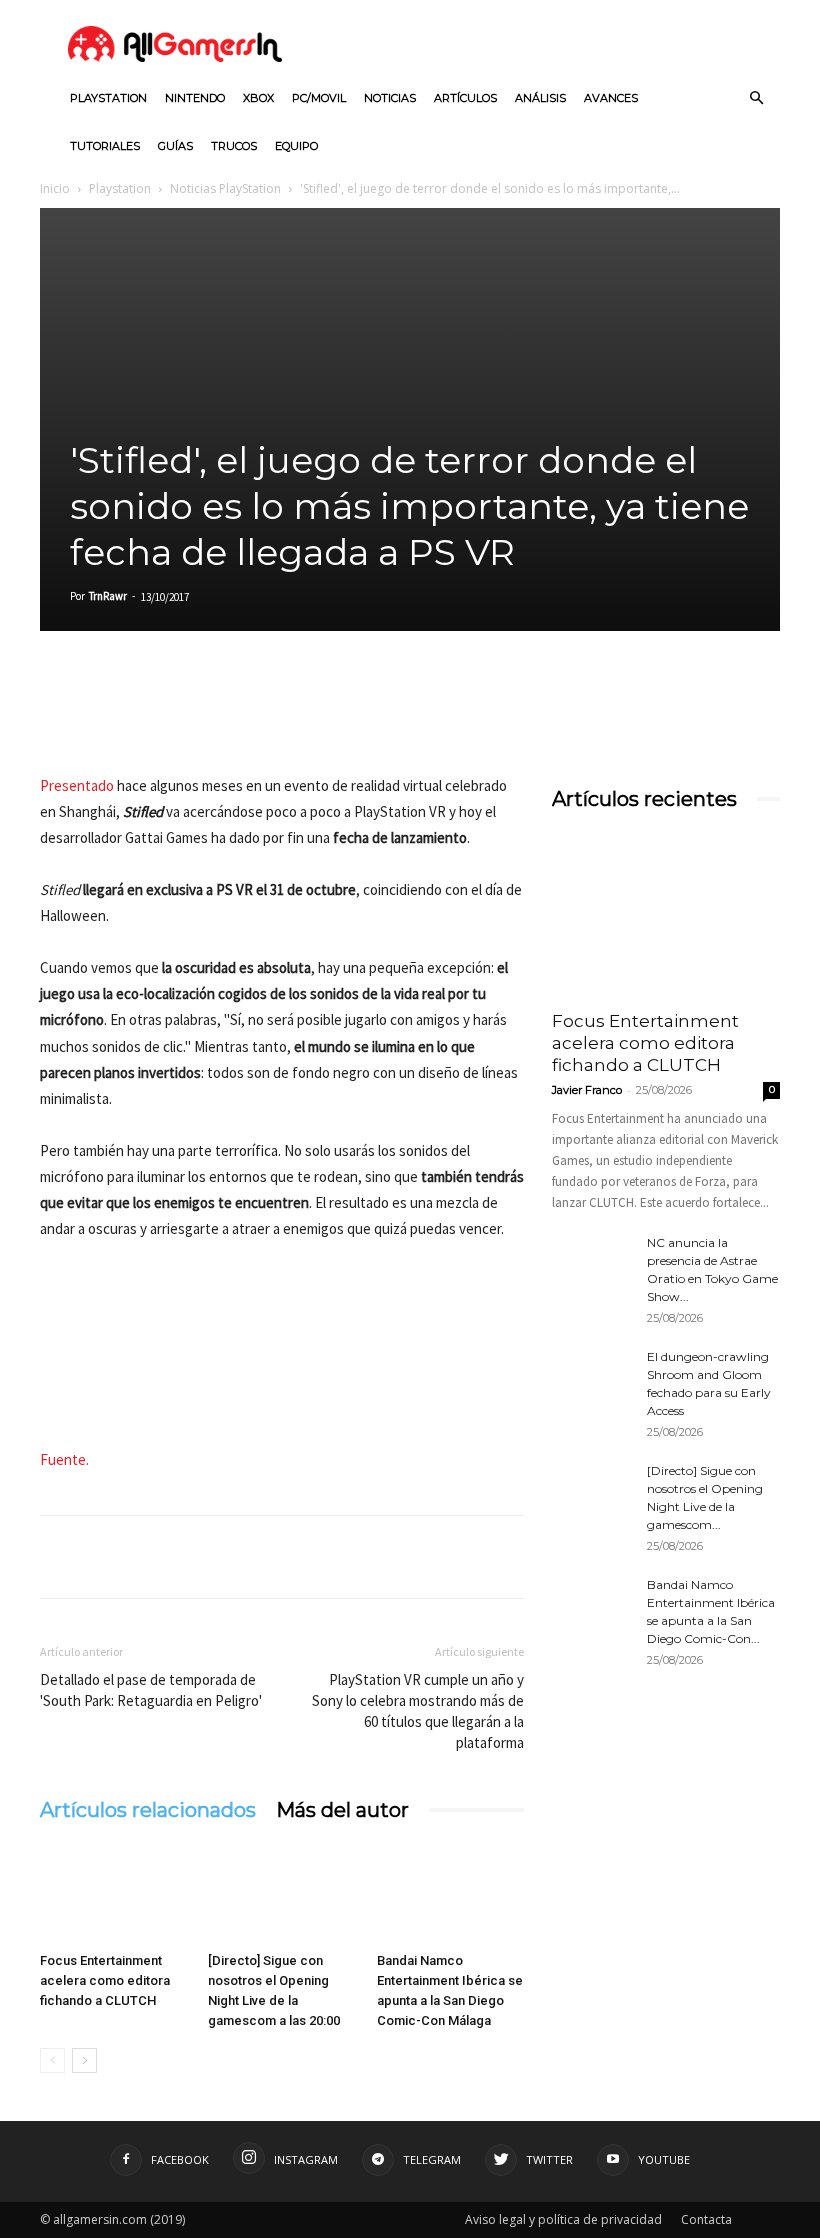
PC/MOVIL (319, 98)
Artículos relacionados (148, 1810)
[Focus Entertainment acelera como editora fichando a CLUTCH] (113, 1893)
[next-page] (84, 2060)
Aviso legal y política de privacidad (563, 2219)
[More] (291, 716)
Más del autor (342, 1810)
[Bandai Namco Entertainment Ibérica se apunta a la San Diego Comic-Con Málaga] (450, 1893)
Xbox (258, 98)
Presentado (78, 785)
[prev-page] (52, 2060)
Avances (611, 98)
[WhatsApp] (198, 716)
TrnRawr (108, 596)
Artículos (465, 98)
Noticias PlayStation (225, 188)
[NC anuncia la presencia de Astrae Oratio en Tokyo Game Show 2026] (592, 1262)
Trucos (234, 146)
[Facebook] (60, 716)
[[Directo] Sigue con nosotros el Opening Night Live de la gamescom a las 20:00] (281, 1893)
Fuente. (64, 1459)
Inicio (55, 188)
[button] (756, 98)
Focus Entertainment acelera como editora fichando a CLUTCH (105, 1980)
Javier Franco (587, 1090)
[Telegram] (244, 716)
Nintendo (195, 98)
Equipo (296, 146)
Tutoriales (105, 146)
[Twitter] (106, 716)
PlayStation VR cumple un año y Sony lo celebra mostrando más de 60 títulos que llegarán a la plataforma (418, 1711)
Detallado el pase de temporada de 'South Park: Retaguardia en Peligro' (151, 1690)
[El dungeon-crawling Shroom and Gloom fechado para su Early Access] (592, 1376)
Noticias (390, 98)
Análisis (540, 98)
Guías (175, 146)
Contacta (706, 2219)
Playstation (108, 98)
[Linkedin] (152, 716)
